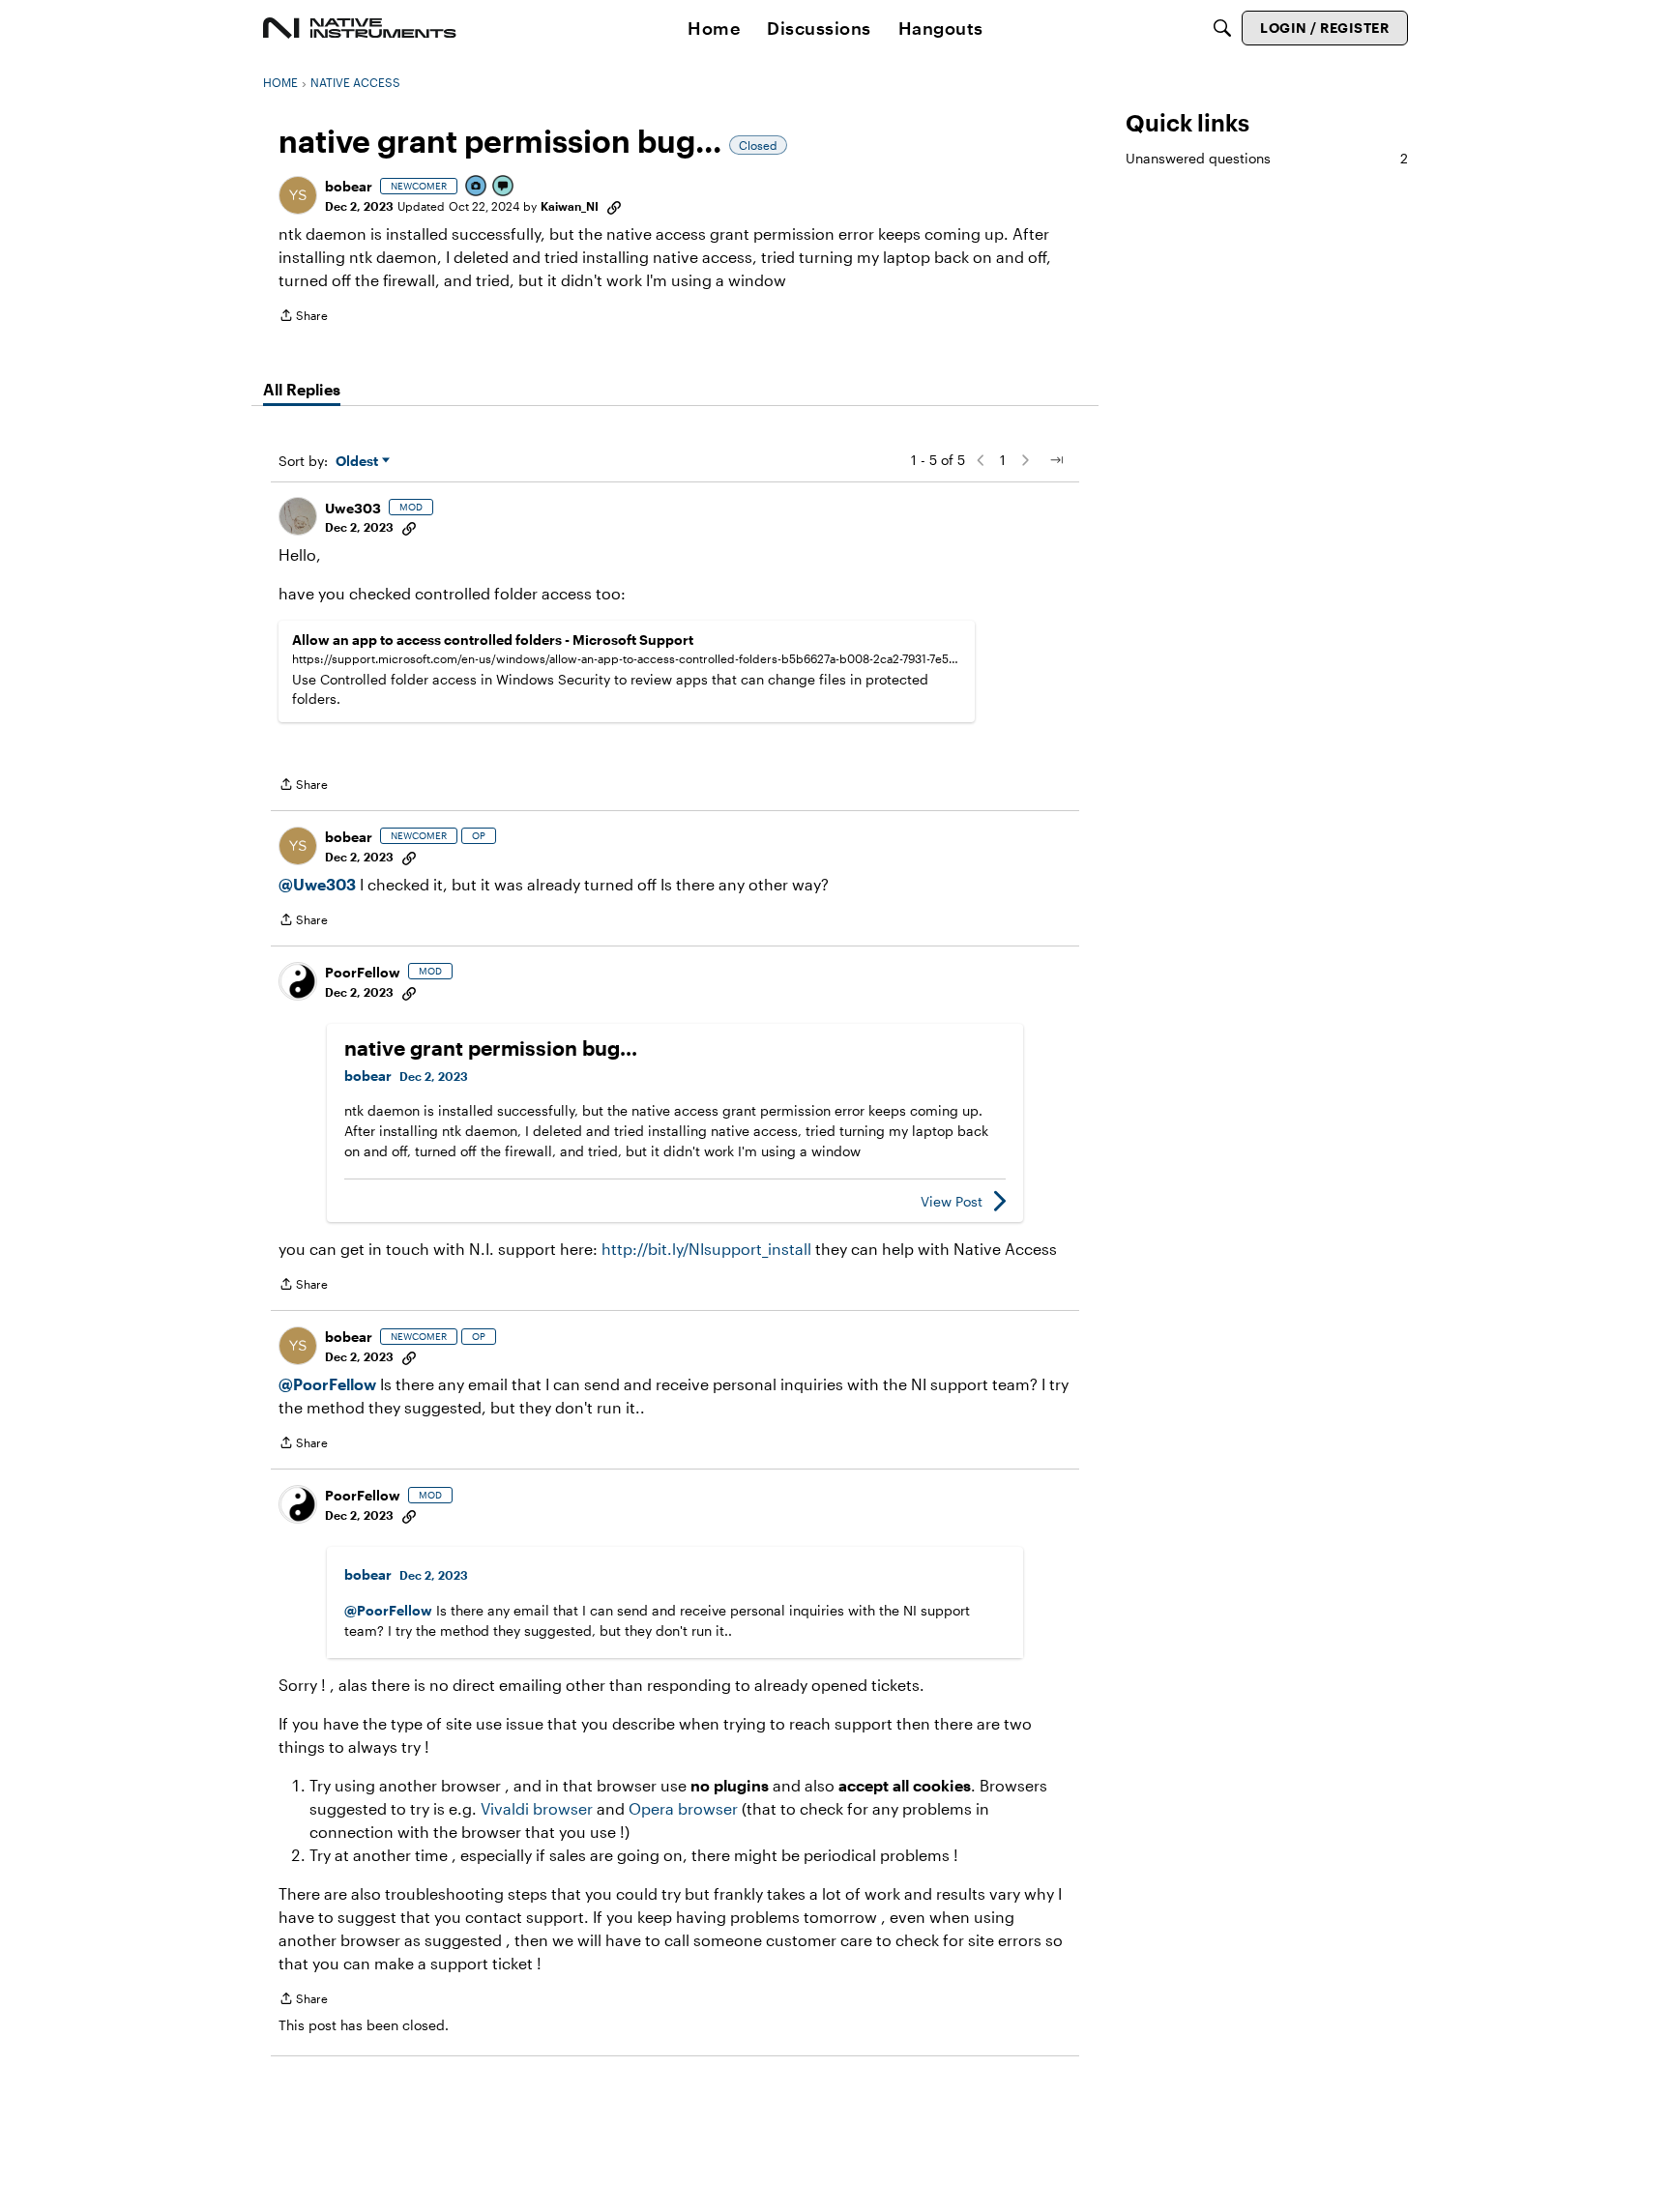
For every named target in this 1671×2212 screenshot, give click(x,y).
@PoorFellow (327, 1384)
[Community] (360, 28)
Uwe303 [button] (353, 508)
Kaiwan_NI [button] (570, 206)
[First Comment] (504, 187)
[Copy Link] (614, 206)
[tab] (302, 390)
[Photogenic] (477, 187)
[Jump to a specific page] (1056, 460)
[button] (298, 195)
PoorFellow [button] (363, 972)
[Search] (1222, 28)
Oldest (359, 462)
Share (303, 318)
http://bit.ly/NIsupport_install (706, 1249)
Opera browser (683, 1808)
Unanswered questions (1267, 158)
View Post (952, 1201)
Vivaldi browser (537, 1808)
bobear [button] (349, 186)
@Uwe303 (317, 884)
